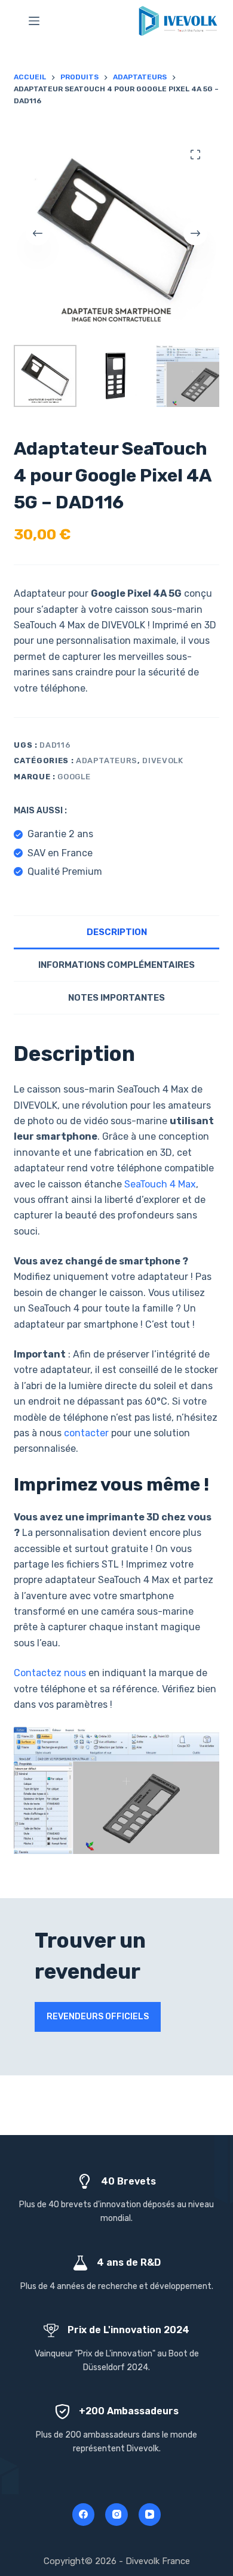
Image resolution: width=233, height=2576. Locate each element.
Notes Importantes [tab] (116, 998)
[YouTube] (150, 2515)
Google (74, 777)
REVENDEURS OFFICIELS (98, 2017)
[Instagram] (116, 2515)
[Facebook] (84, 2515)
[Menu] (34, 21)
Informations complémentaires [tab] (116, 965)
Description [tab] (117, 932)
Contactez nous (50, 1673)
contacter (86, 1433)
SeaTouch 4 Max (160, 1184)
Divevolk (163, 761)
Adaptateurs (107, 761)
